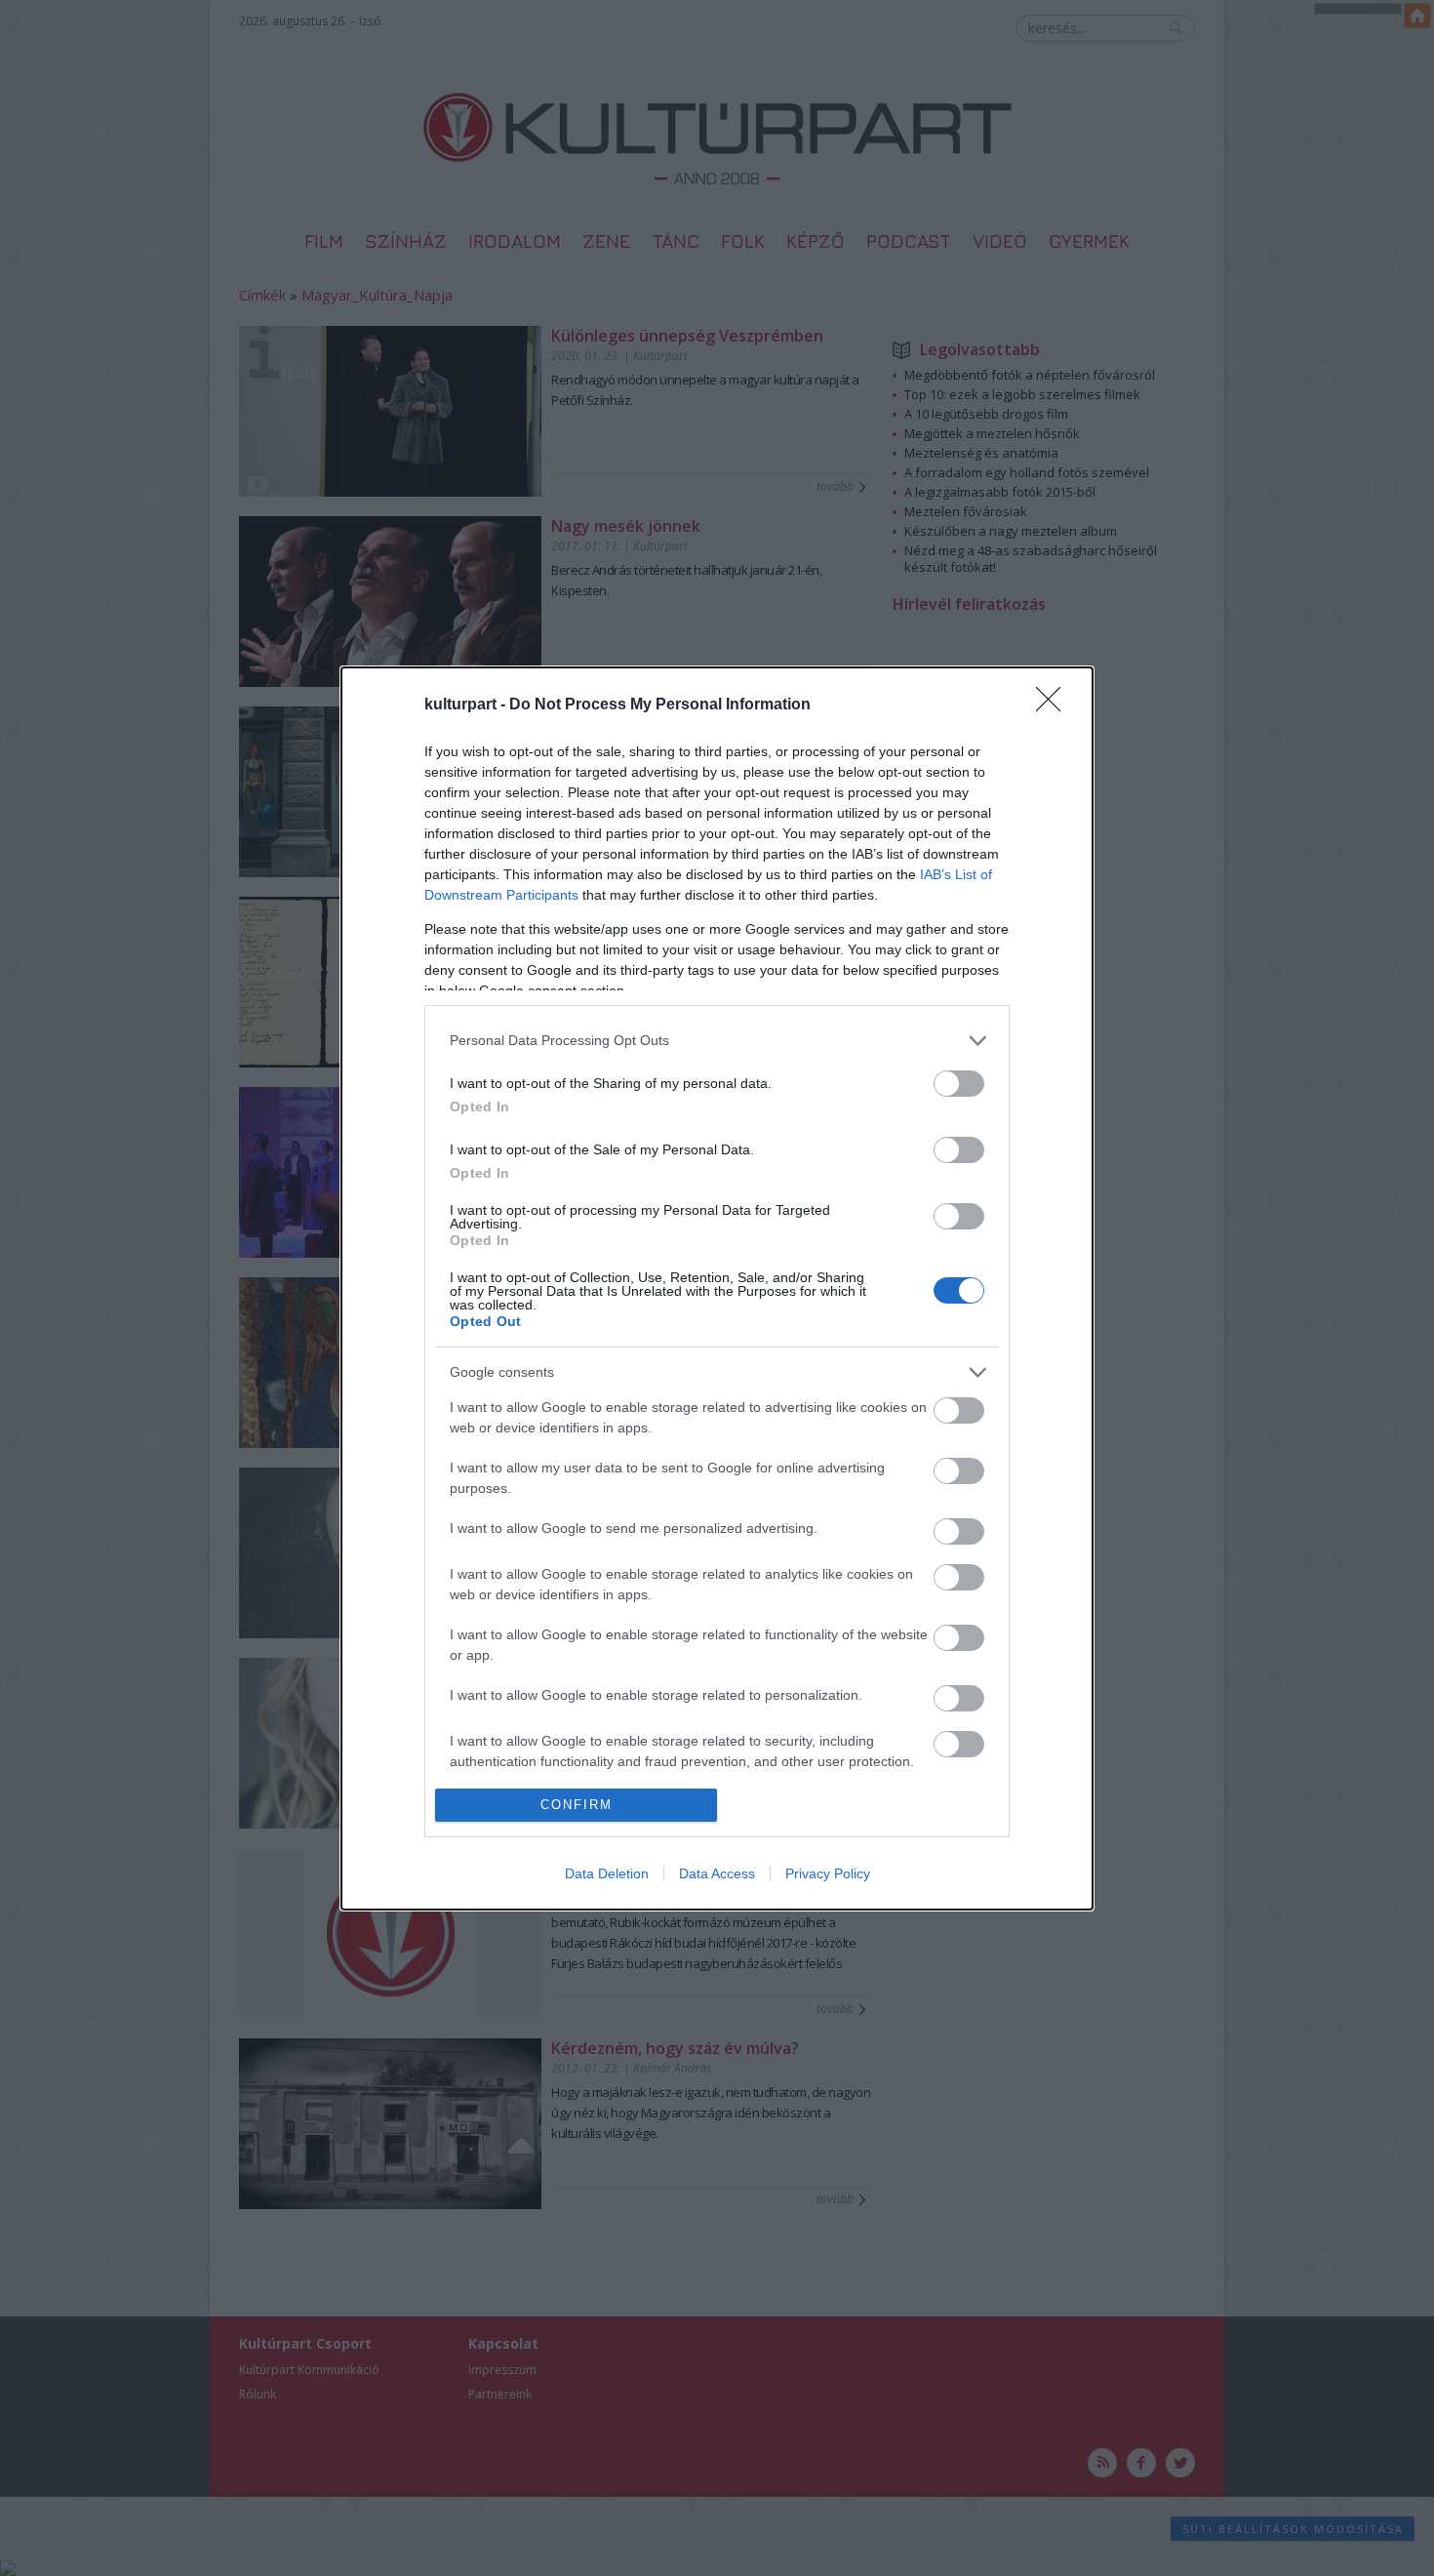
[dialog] (717, 1288)
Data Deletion (607, 1873)
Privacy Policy (828, 1873)
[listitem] (717, 1041)
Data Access (717, 1873)
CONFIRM (577, 1805)
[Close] (1055, 705)
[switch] (959, 1084)
